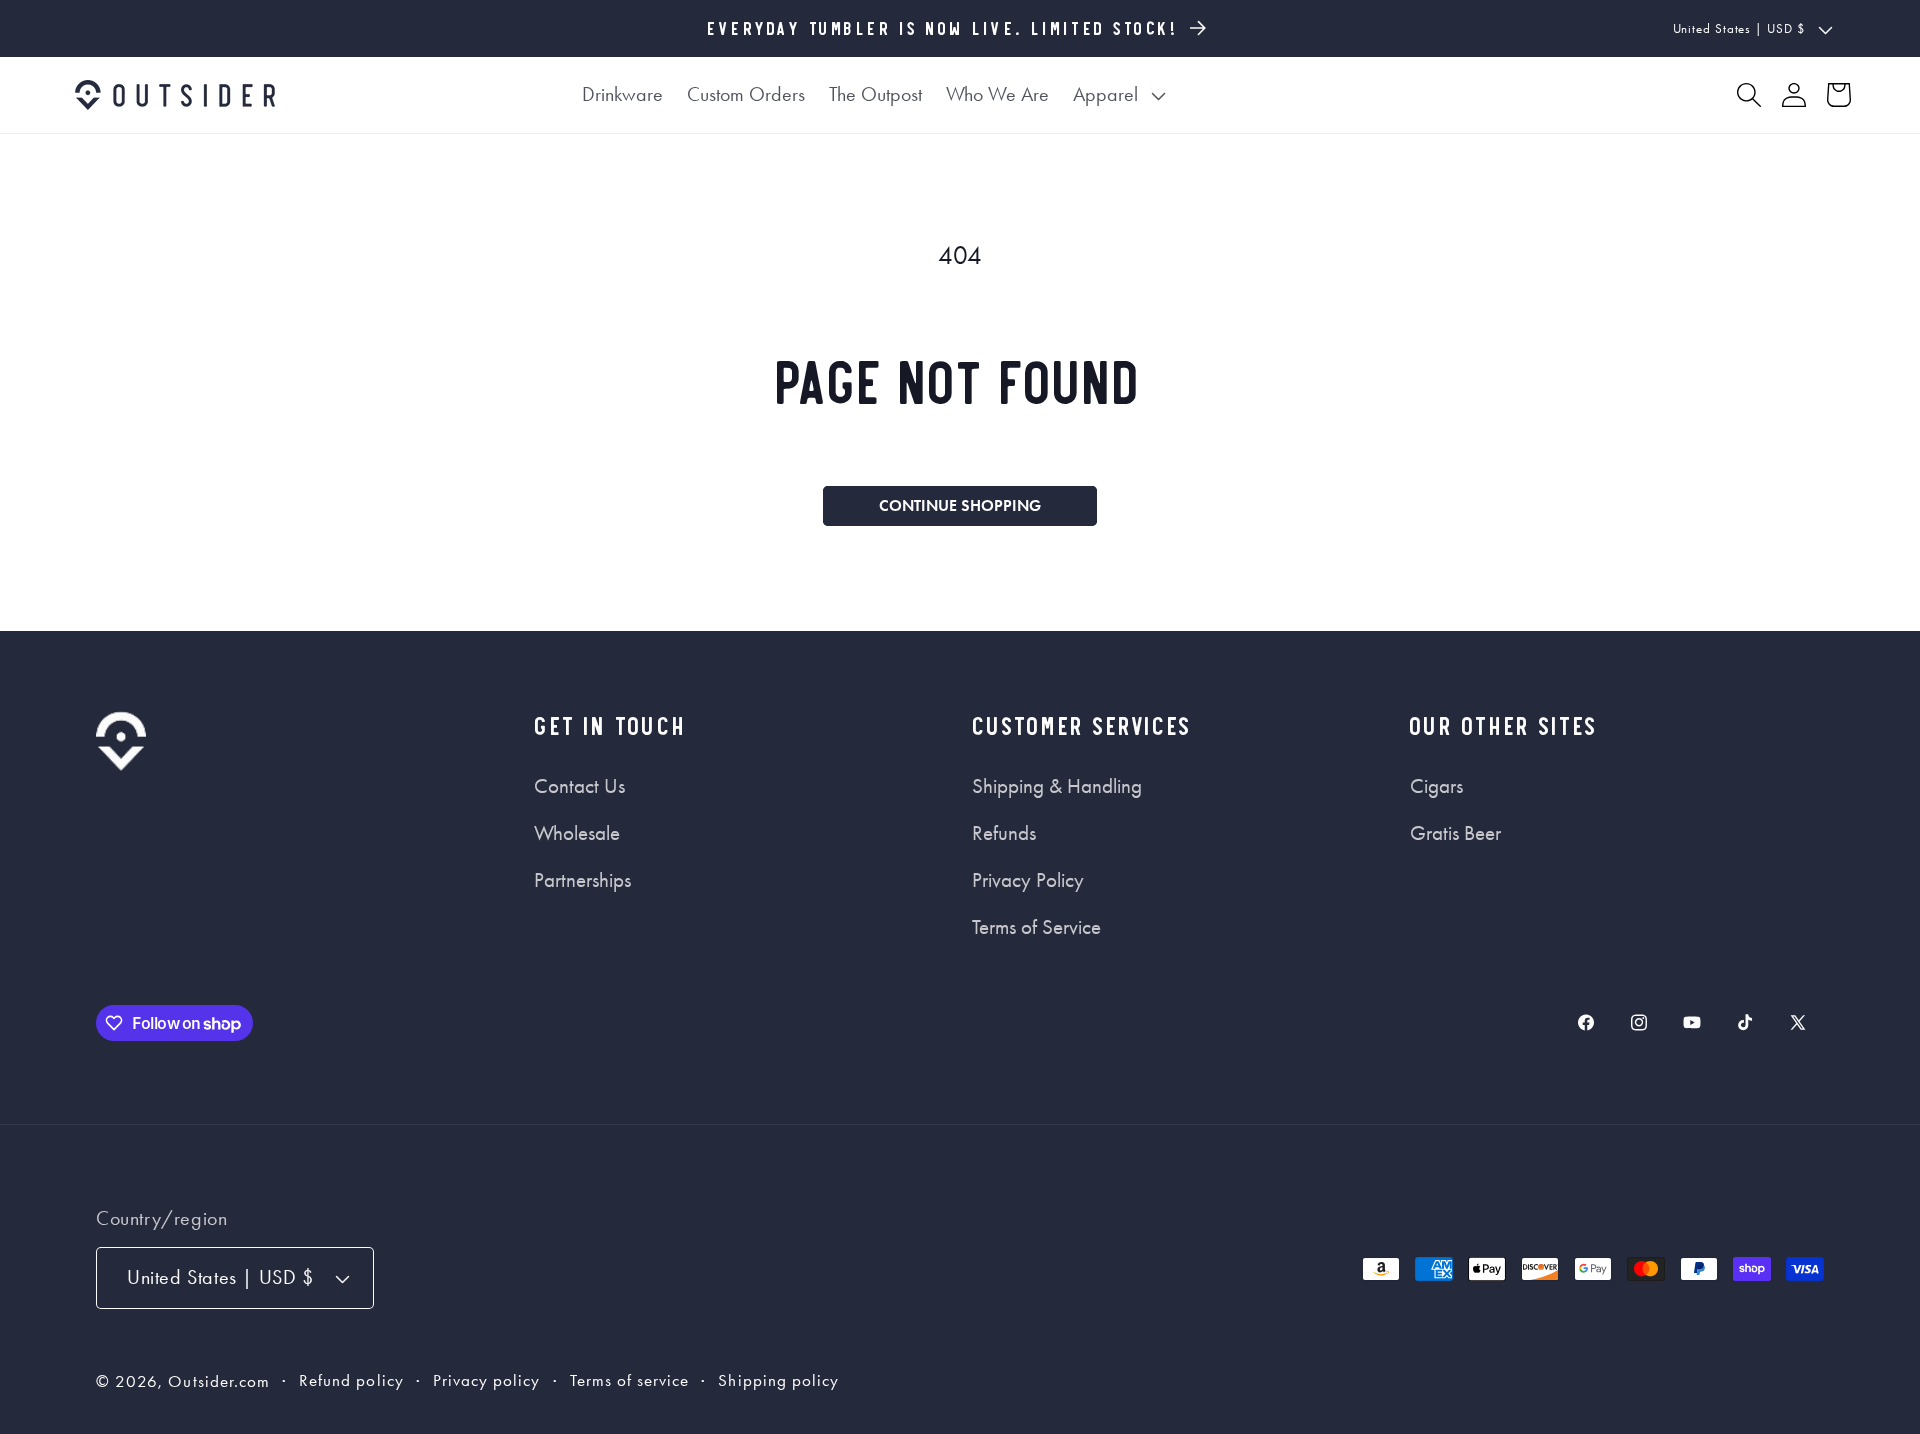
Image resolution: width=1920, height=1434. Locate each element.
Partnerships (582, 880)
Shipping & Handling (1057, 786)
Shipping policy (778, 1380)
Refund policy (351, 1380)
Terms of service (630, 1380)
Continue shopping (960, 505)
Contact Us (579, 786)
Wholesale (577, 833)
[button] (1120, 95)
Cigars (1436, 786)
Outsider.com (219, 1381)
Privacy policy (487, 1380)
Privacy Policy (1028, 880)
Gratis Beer (1455, 833)
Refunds (1004, 833)
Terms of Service (1036, 927)
